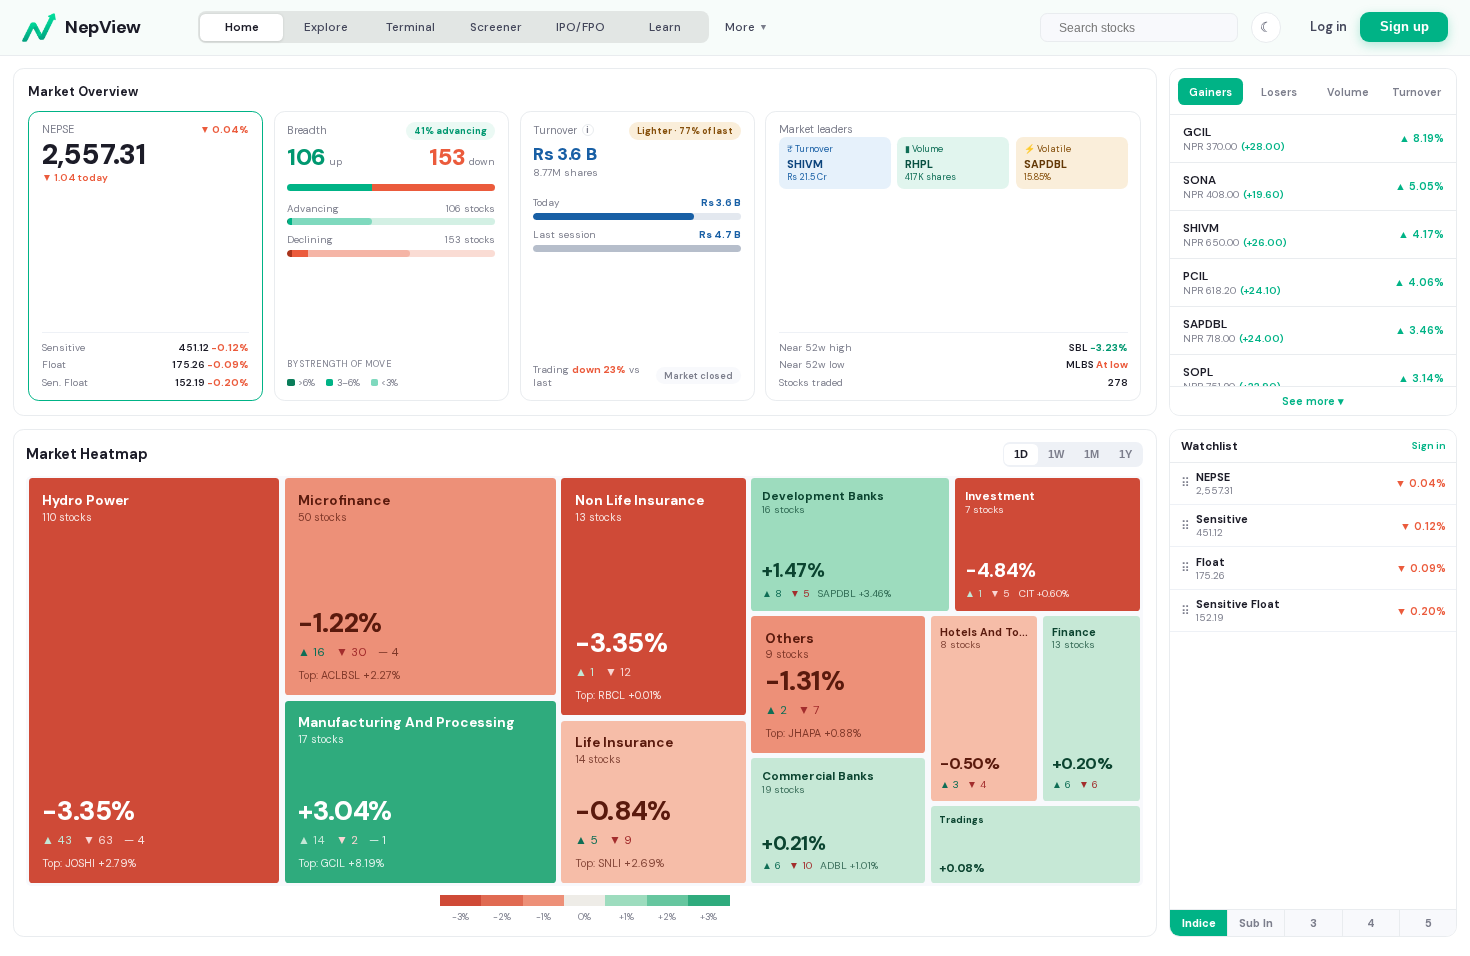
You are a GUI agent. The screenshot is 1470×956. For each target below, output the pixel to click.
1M (1091, 454)
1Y (1125, 454)
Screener (496, 27)
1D (1021, 454)
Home (242, 27)
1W (1056, 454)
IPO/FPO (580, 27)
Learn (665, 27)
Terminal (410, 27)
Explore (326, 27)
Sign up (1404, 27)
